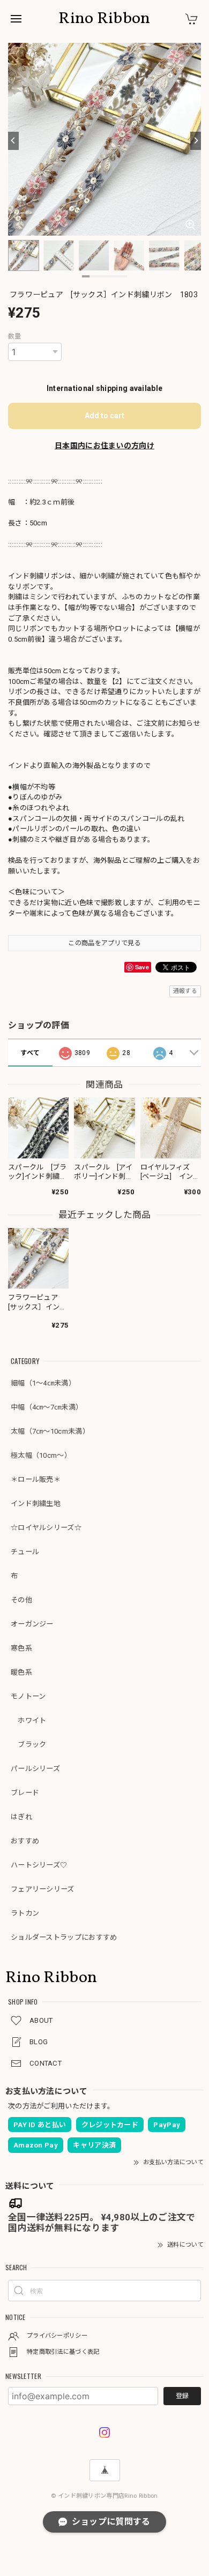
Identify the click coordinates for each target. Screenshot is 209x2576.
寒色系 (21, 1648)
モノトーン (28, 1696)
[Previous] (13, 141)
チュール (25, 1552)
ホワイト (29, 1720)
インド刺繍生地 (36, 1504)
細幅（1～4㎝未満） (43, 1383)
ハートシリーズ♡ (39, 1865)
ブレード (25, 1793)
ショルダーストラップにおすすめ (64, 1937)
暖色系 (21, 1672)
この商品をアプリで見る (104, 943)
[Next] (196, 141)
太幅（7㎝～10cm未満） (50, 1431)
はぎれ (21, 1817)
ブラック (29, 1745)
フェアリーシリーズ (43, 1889)
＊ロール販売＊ (36, 1479)
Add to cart (104, 416)
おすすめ (25, 1841)
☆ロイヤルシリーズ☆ (46, 1528)
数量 (15, 336)
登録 (182, 2396)
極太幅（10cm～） (41, 1455)
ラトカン (25, 1913)
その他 (21, 1600)
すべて (30, 1053)
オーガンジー (32, 1624)
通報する (185, 991)
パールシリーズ (35, 1769)
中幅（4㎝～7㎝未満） (47, 1407)
